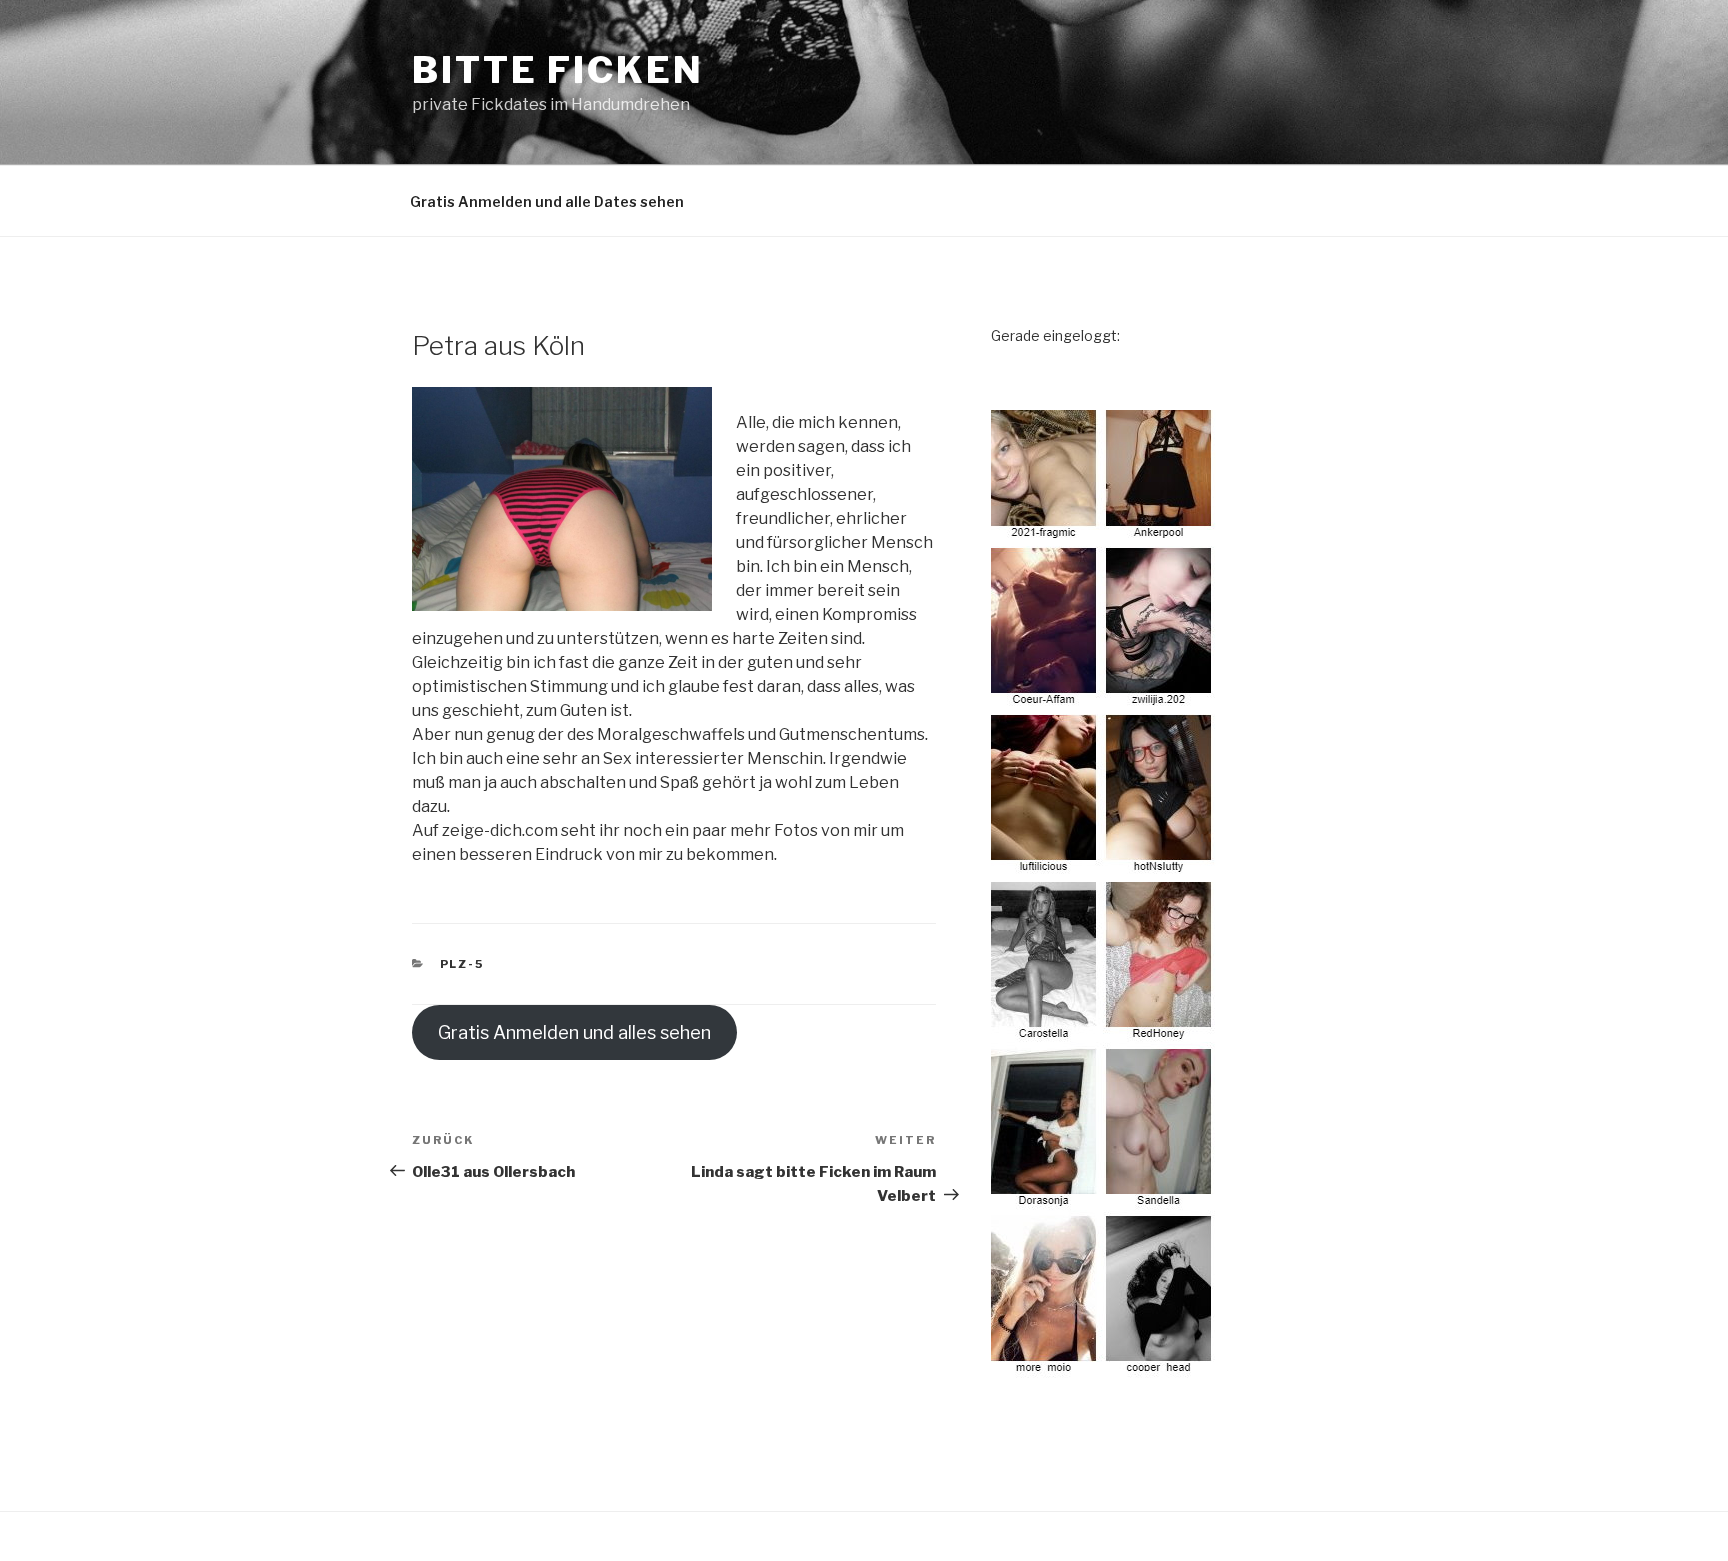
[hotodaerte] (1104, 1372)
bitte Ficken (558, 70)
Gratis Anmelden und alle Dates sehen (547, 201)
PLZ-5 (462, 964)
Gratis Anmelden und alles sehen (574, 1032)
